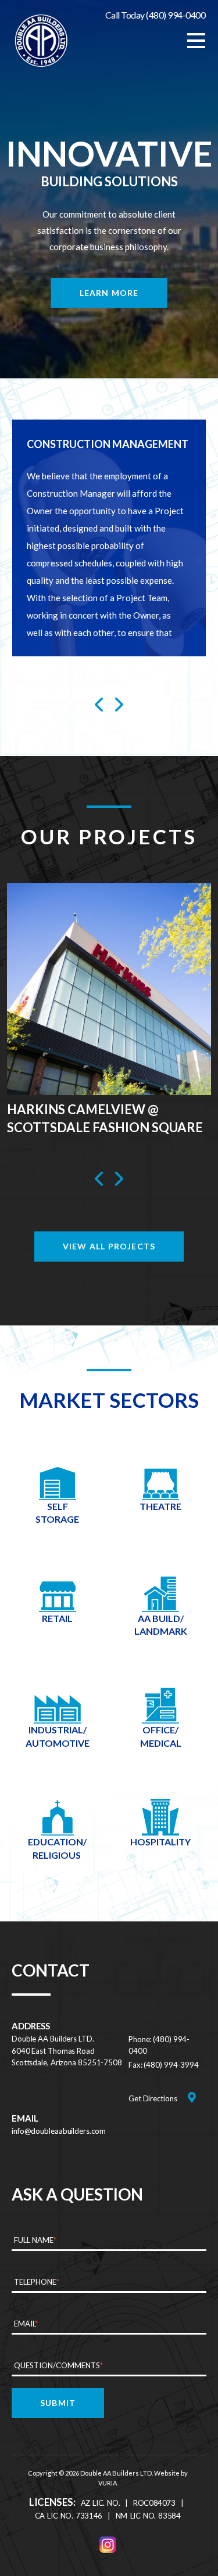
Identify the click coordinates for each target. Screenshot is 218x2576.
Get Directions (153, 2098)
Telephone (37, 2282)
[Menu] (196, 41)
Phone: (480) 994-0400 (159, 2045)
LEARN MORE (109, 293)
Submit (58, 2403)
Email (26, 2324)
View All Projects (109, 1246)
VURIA (108, 2483)
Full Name (35, 2240)
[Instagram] (108, 2545)
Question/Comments (58, 2365)
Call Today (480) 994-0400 (155, 15)
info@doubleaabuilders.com (59, 2131)
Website (167, 2473)
